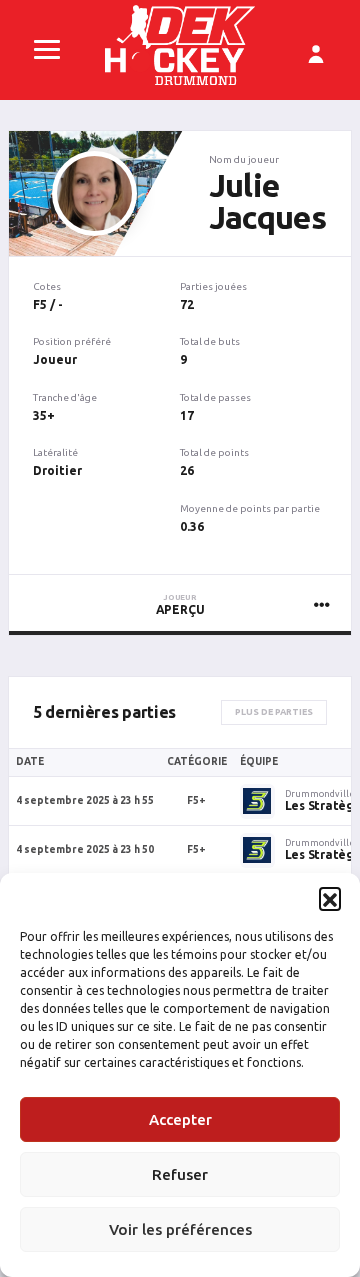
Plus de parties (274, 712)
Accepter (180, 1119)
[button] (330, 898)
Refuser (180, 1174)
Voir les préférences (180, 1229)
